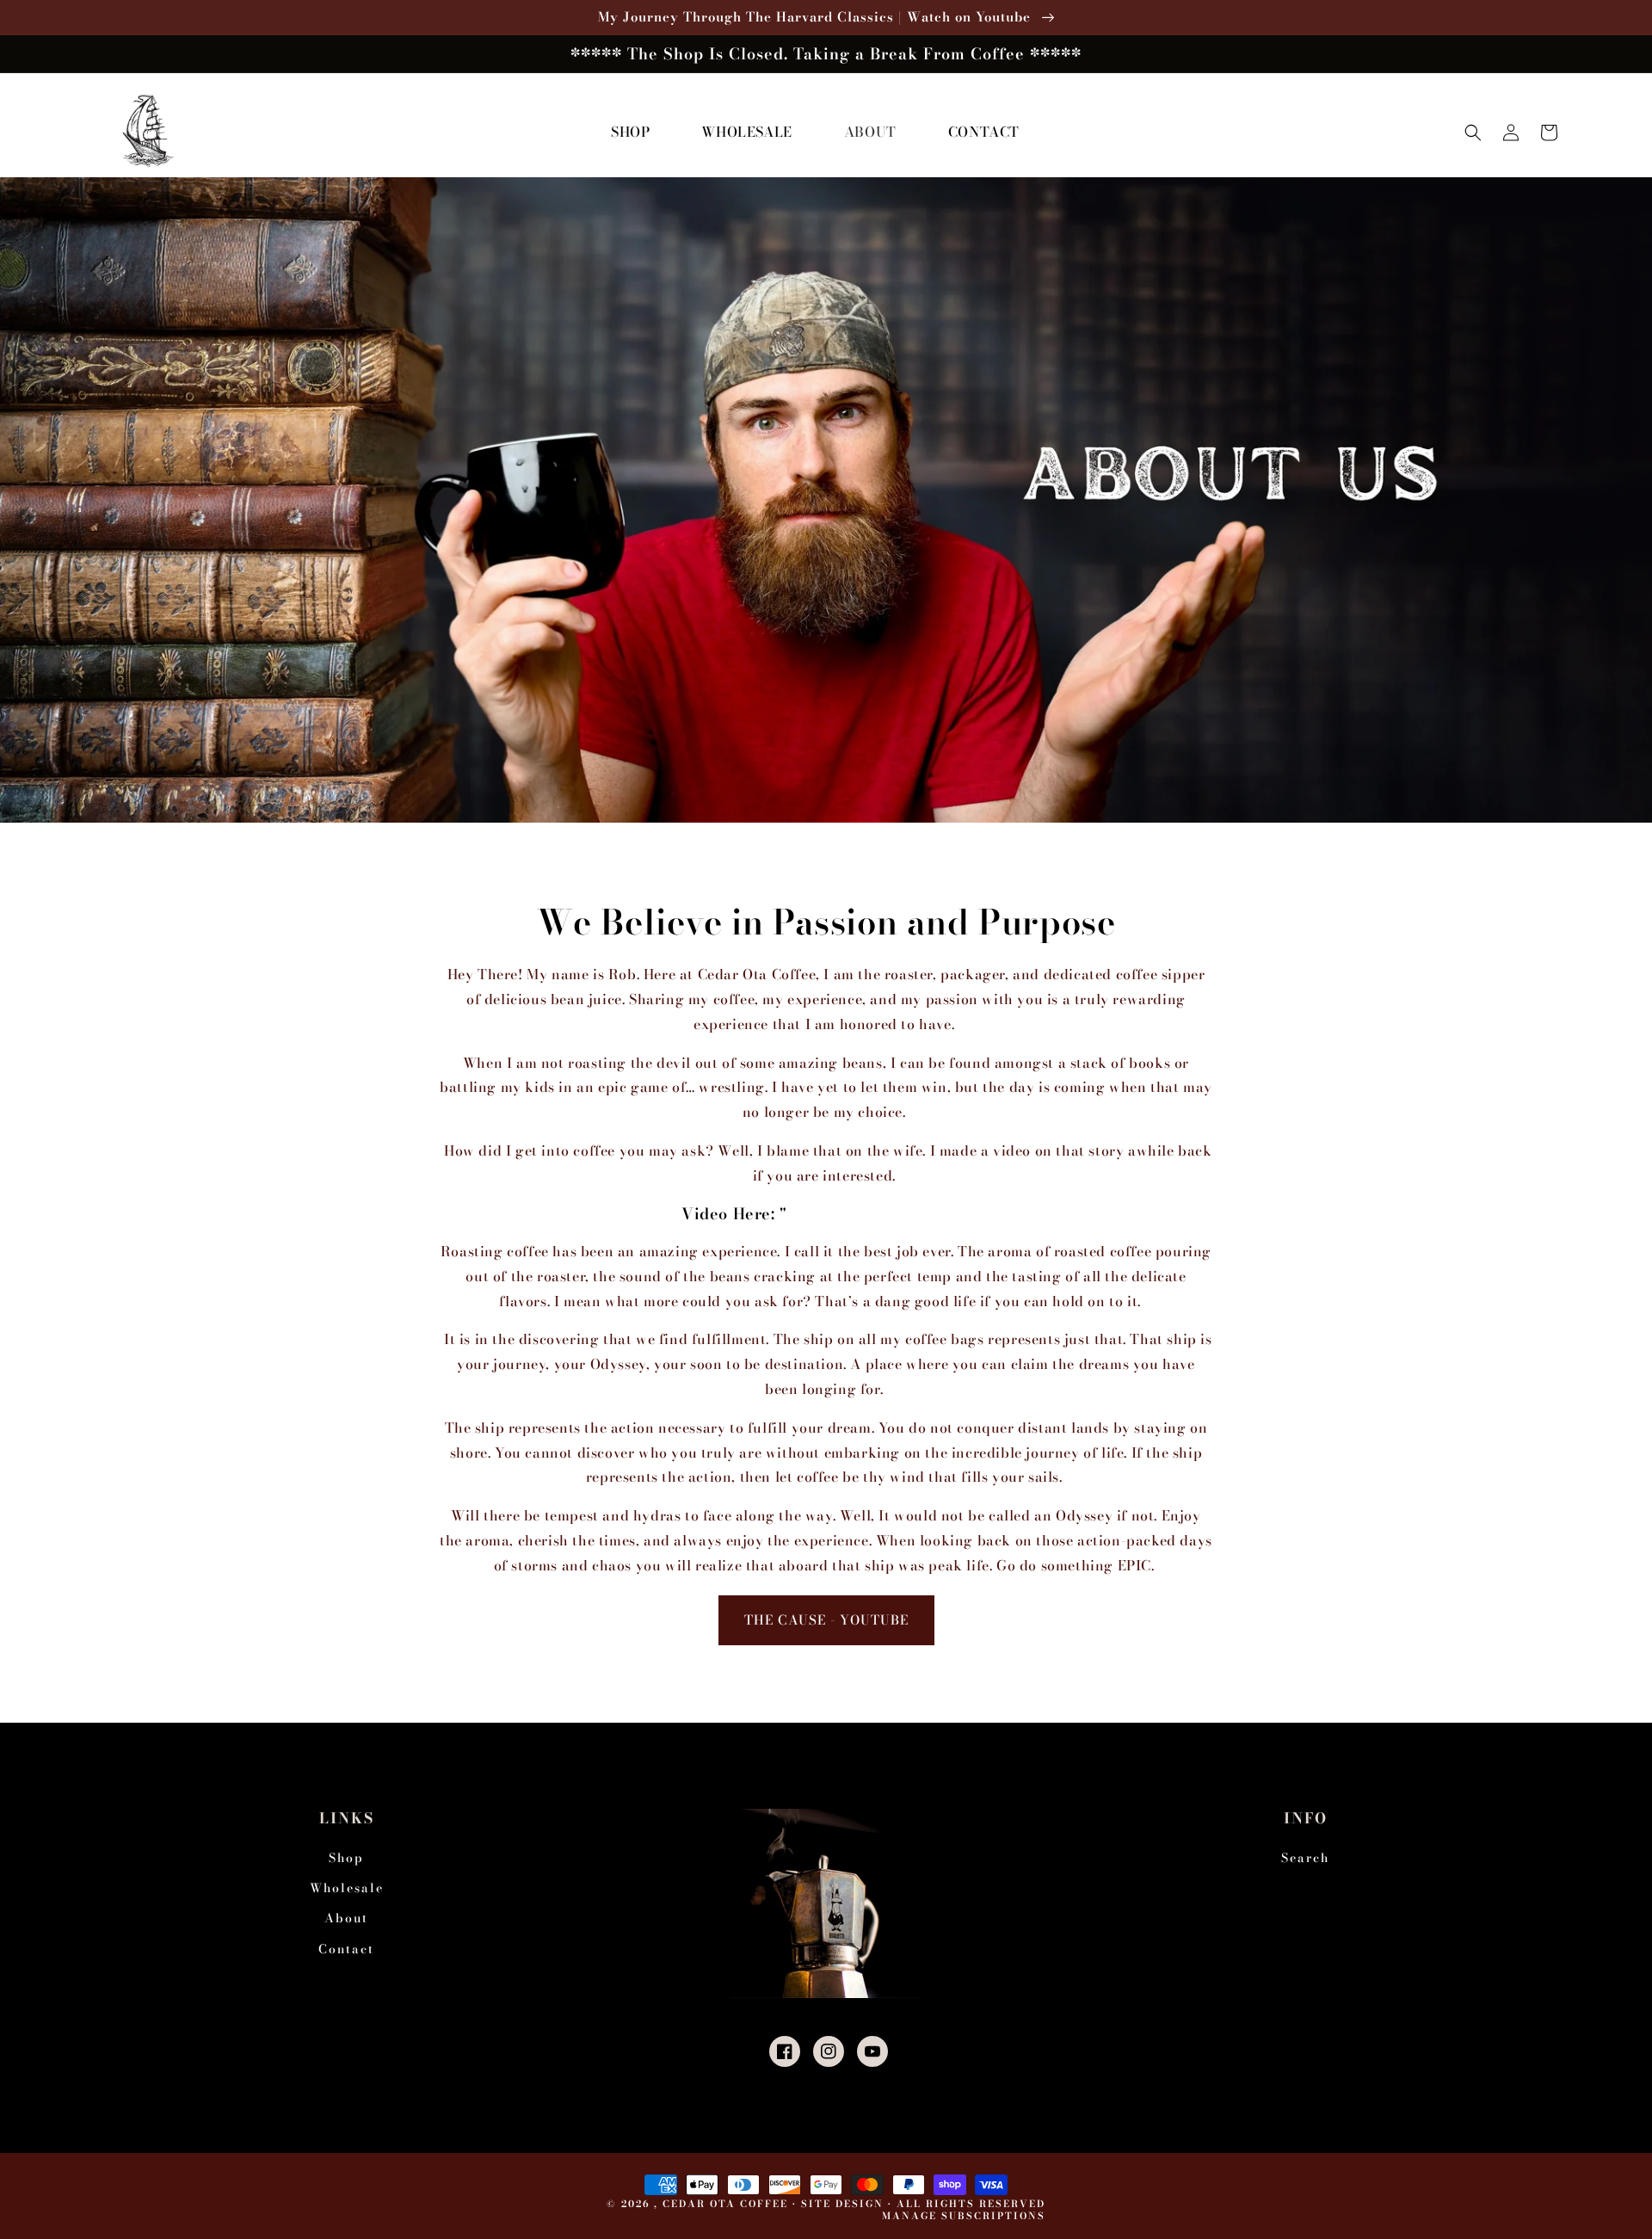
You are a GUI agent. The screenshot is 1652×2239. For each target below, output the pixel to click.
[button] (1473, 133)
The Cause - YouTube (826, 1620)
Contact (346, 1949)
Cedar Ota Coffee (725, 2204)
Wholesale (347, 1888)
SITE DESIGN (842, 2204)
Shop (346, 1858)
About (346, 1918)
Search (1305, 1858)
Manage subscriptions (964, 2216)
